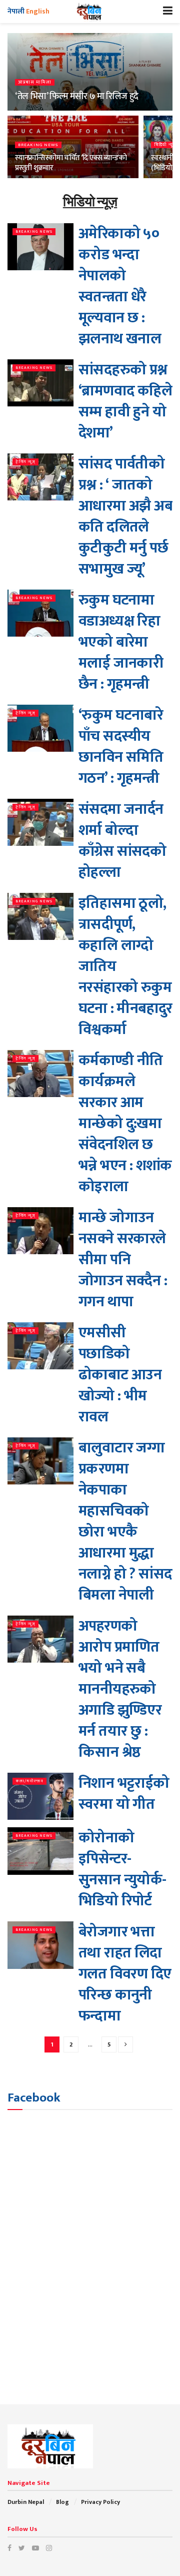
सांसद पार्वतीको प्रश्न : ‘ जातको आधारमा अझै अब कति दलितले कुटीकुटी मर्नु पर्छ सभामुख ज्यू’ (125, 517)
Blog (62, 2502)
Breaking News (38, 145)
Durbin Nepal (26, 2502)
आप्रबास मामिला (35, 82)
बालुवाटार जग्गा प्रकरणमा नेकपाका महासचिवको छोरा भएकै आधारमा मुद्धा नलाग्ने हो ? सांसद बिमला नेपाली (125, 1521)
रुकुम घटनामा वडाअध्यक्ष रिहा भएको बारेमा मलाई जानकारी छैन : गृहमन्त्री (121, 642)
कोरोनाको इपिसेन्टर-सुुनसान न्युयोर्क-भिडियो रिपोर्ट (122, 1869)
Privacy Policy (100, 2502)
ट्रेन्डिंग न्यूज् (25, 462)
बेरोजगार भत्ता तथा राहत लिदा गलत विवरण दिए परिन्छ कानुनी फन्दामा (125, 1974)
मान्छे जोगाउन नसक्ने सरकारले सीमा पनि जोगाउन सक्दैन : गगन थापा (123, 1260)
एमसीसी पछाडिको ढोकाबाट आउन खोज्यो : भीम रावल (120, 1375)
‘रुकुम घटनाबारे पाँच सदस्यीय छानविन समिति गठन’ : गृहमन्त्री (121, 747)
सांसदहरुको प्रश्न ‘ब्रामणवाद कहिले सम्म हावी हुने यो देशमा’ (125, 401)
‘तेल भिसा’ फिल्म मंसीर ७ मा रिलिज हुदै (77, 97)
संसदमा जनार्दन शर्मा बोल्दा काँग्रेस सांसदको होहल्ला (122, 841)
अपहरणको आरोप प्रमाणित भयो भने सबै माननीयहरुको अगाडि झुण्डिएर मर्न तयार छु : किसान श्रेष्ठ (120, 1689)
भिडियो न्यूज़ (165, 145)
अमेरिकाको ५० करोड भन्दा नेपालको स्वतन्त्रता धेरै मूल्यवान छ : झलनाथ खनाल (120, 286)
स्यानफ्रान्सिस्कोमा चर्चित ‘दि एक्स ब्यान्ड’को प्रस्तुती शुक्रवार (71, 163)
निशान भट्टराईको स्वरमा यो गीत (124, 1794)
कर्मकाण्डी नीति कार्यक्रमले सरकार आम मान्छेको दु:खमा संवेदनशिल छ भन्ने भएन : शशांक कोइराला (125, 1124)
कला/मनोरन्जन (29, 1781)
